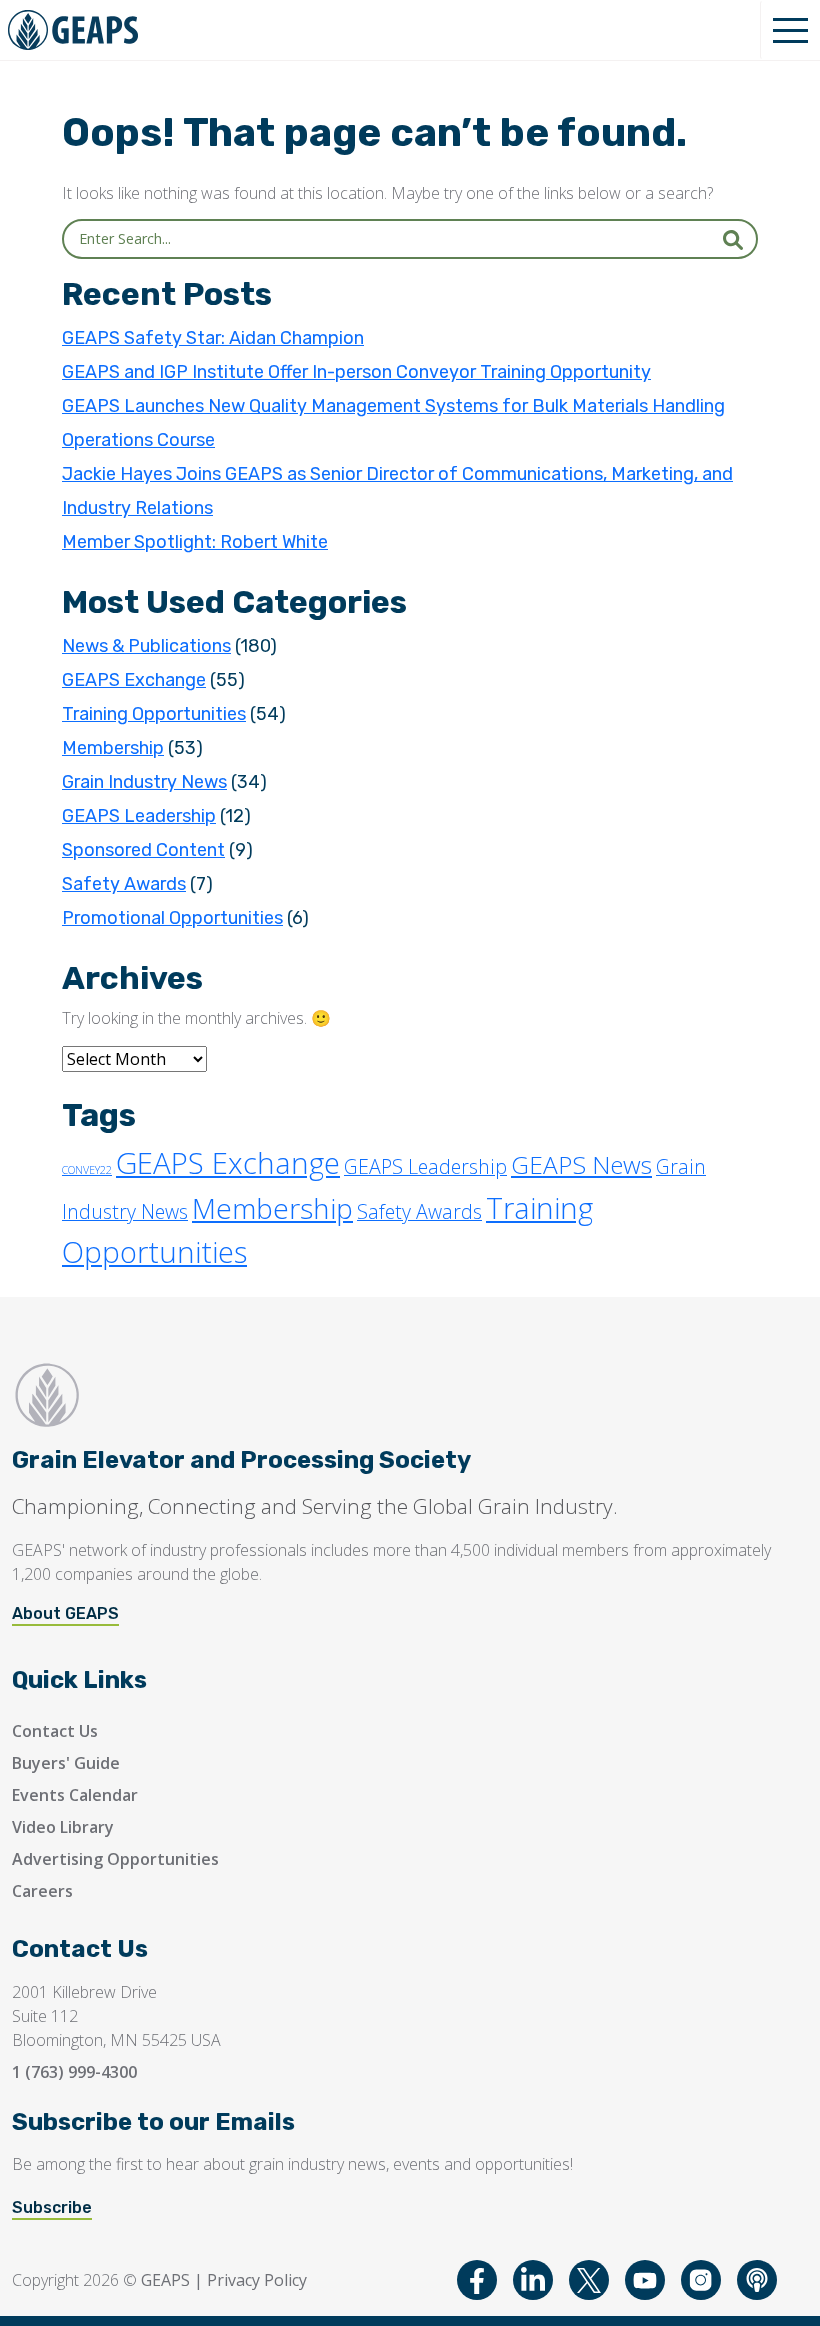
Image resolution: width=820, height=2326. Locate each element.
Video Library (63, 1827)
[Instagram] (701, 2280)
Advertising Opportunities (115, 1859)
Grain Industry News (144, 782)
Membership (113, 748)
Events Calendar (75, 1795)
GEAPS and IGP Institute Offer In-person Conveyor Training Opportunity (356, 372)
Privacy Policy (257, 2280)
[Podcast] (757, 2280)
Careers (42, 1891)
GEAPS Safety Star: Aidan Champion (213, 338)
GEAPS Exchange (134, 680)
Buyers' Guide (66, 1763)
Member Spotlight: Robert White (195, 542)
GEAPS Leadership (139, 816)
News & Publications (146, 646)
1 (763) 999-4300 (74, 2072)
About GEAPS (65, 1613)
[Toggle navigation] (790, 30)
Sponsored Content (143, 850)
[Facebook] (477, 2280)
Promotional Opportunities (172, 918)
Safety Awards (124, 884)
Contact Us (55, 1731)
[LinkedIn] (533, 2280)
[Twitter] (589, 2280)
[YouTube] (645, 2280)
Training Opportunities (154, 714)
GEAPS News (581, 1164)
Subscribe (52, 2207)
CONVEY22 (87, 1170)
